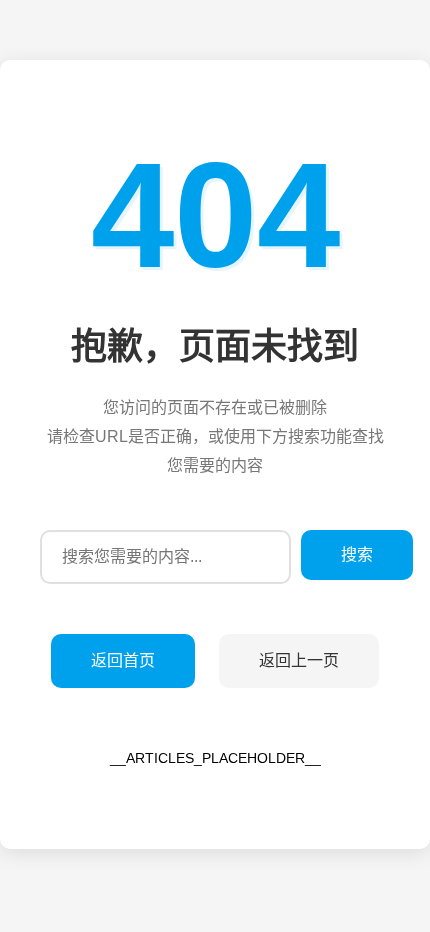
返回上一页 (299, 660)
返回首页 (123, 660)
